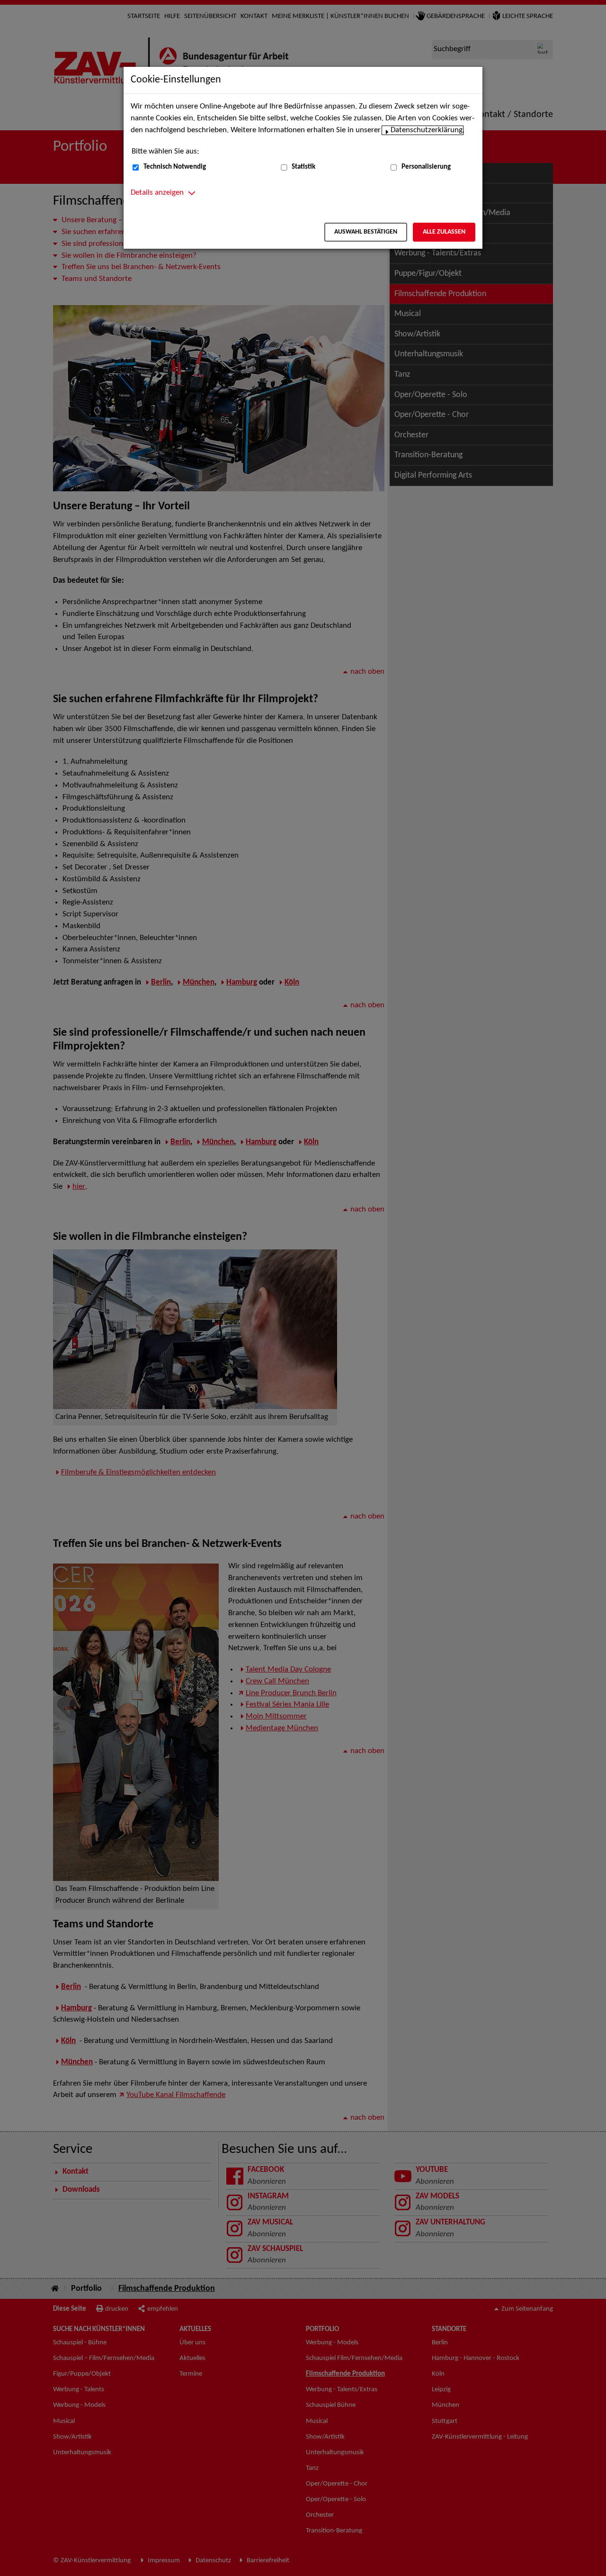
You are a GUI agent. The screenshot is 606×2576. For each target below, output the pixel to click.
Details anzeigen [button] (157, 193)
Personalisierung (426, 167)
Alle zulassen (444, 232)
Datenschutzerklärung (427, 130)
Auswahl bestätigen (366, 232)
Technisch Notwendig (175, 167)
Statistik (303, 167)
